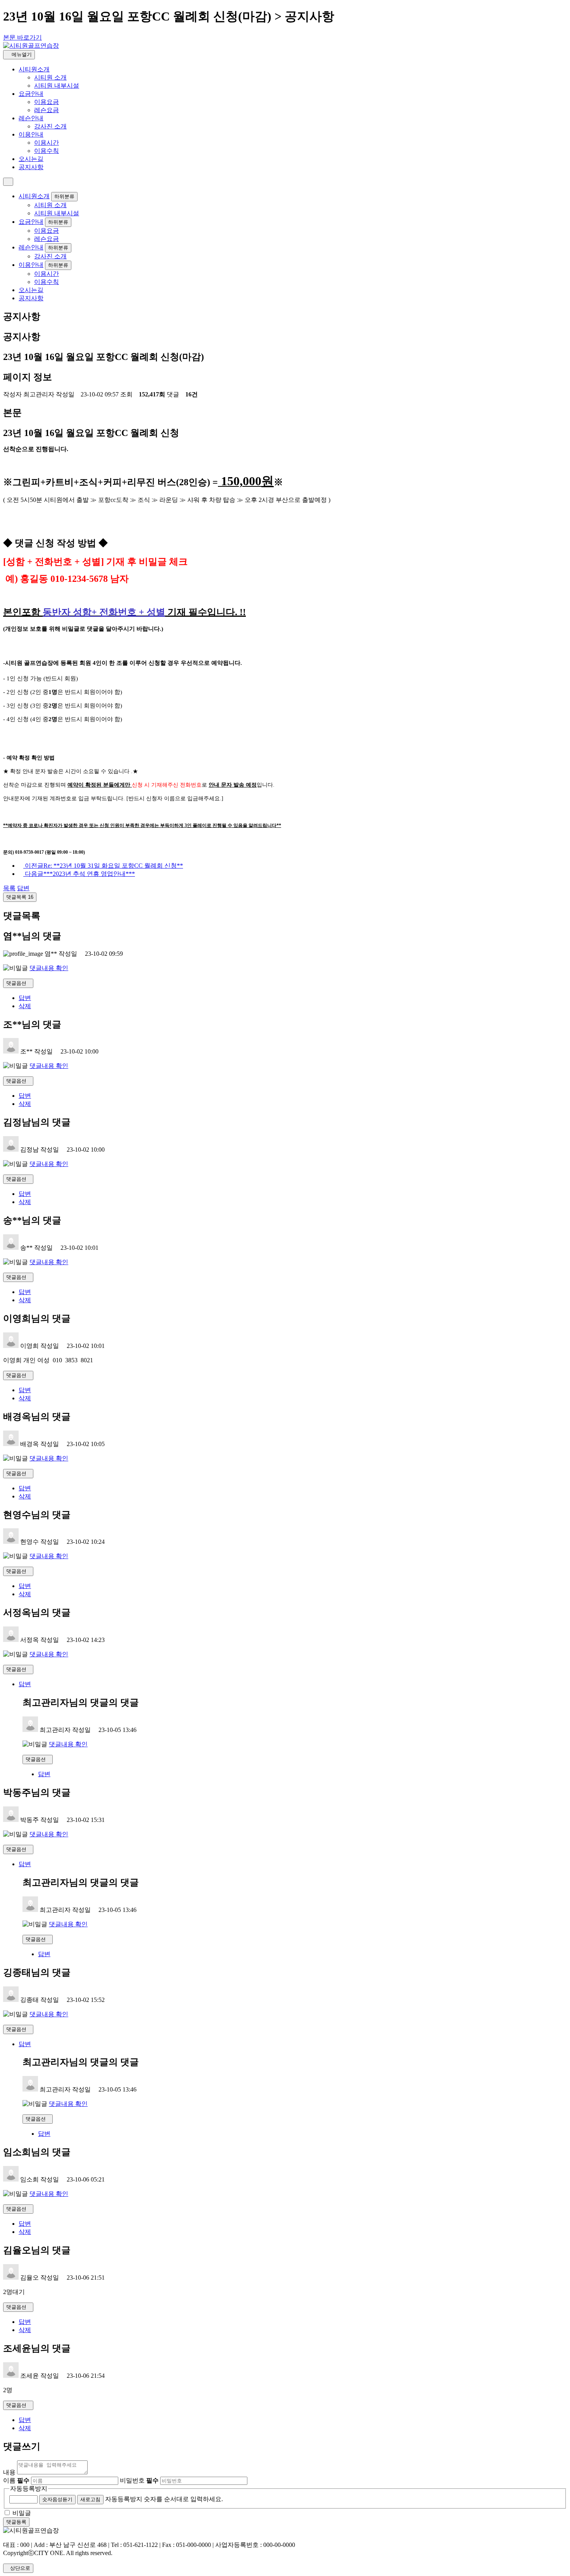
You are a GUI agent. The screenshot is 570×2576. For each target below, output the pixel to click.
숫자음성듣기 (57, 2499)
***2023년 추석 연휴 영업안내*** (80, 874)
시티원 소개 (50, 77)
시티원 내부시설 (57, 86)
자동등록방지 (29, 2489)
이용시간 (47, 143)
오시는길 (31, 159)
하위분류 (64, 196)
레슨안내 (31, 118)
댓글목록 (20, 897)
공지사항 (31, 167)
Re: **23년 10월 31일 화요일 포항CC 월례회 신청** (104, 866)
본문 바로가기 (22, 37)
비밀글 (22, 2513)
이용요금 (47, 102)
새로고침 (90, 2499)
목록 (9, 888)
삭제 (25, 1006)
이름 (16, 2480)
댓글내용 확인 (49, 968)
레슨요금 (47, 110)
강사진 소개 (50, 126)
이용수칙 (47, 151)
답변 (23, 888)
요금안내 (31, 94)
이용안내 (31, 134)
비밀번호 (139, 2480)
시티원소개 (34, 69)
